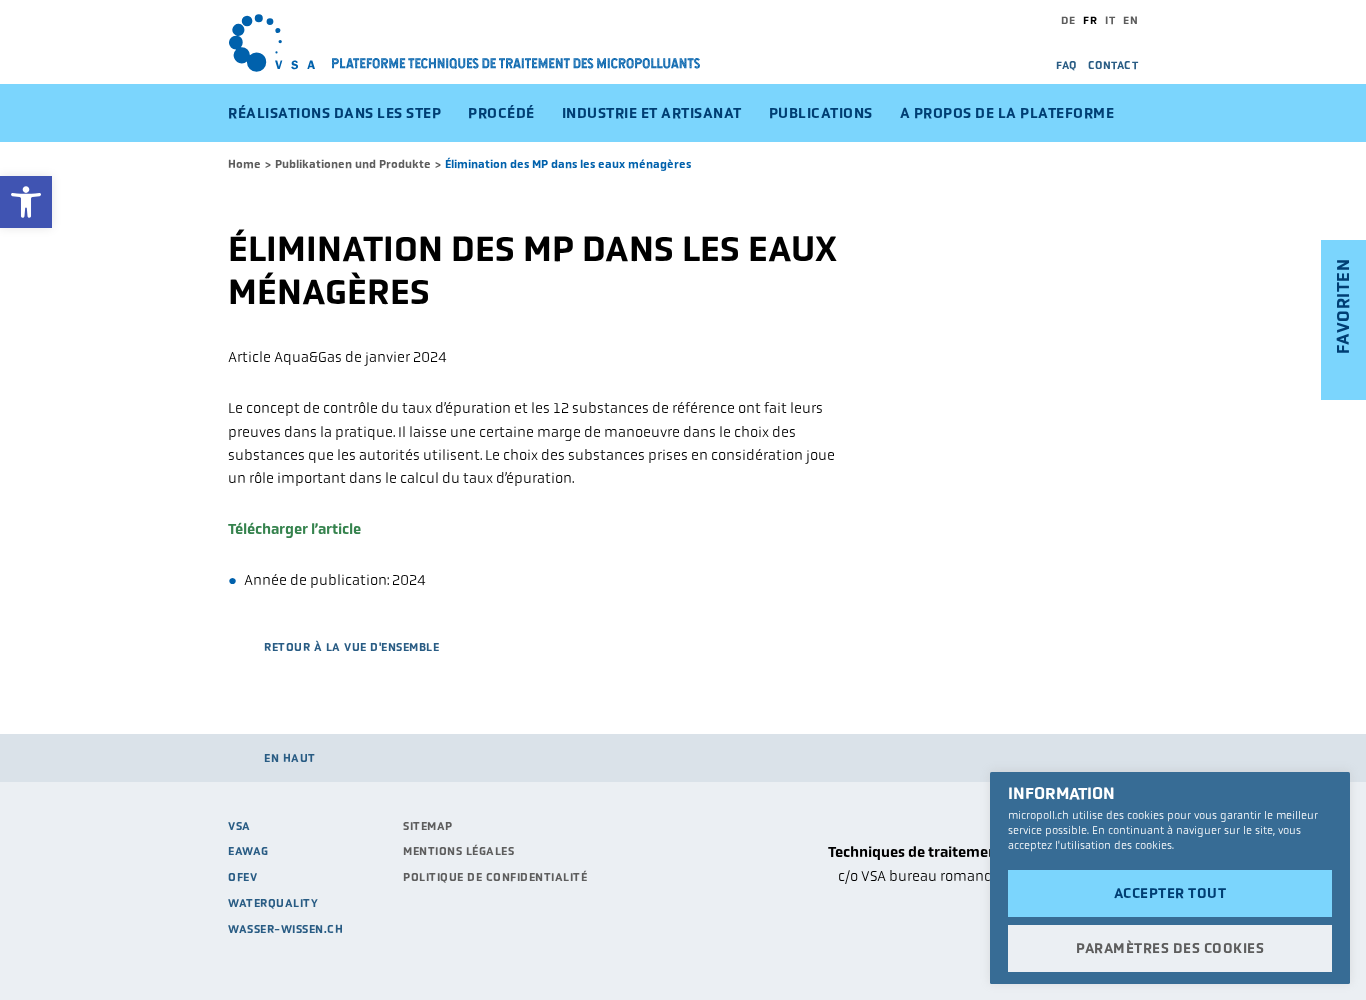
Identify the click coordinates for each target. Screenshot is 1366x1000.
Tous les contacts (1080, 948)
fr (1090, 20)
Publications (821, 113)
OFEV (242, 877)
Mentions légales (458, 851)
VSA (239, 826)
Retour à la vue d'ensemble (351, 647)
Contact (1113, 65)
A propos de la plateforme (1007, 113)
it (1110, 20)
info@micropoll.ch (1077, 924)
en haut (290, 758)
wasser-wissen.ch (285, 929)
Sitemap (428, 826)
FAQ (1066, 65)
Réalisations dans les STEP (334, 113)
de (1068, 20)
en (1130, 20)
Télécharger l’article (294, 529)
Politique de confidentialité (495, 877)
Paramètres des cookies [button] (1170, 948)
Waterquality (273, 903)
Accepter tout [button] (1170, 893)
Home (244, 164)
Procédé (501, 113)
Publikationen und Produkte (353, 164)
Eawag (248, 851)
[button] (26, 202)
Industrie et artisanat (652, 113)
